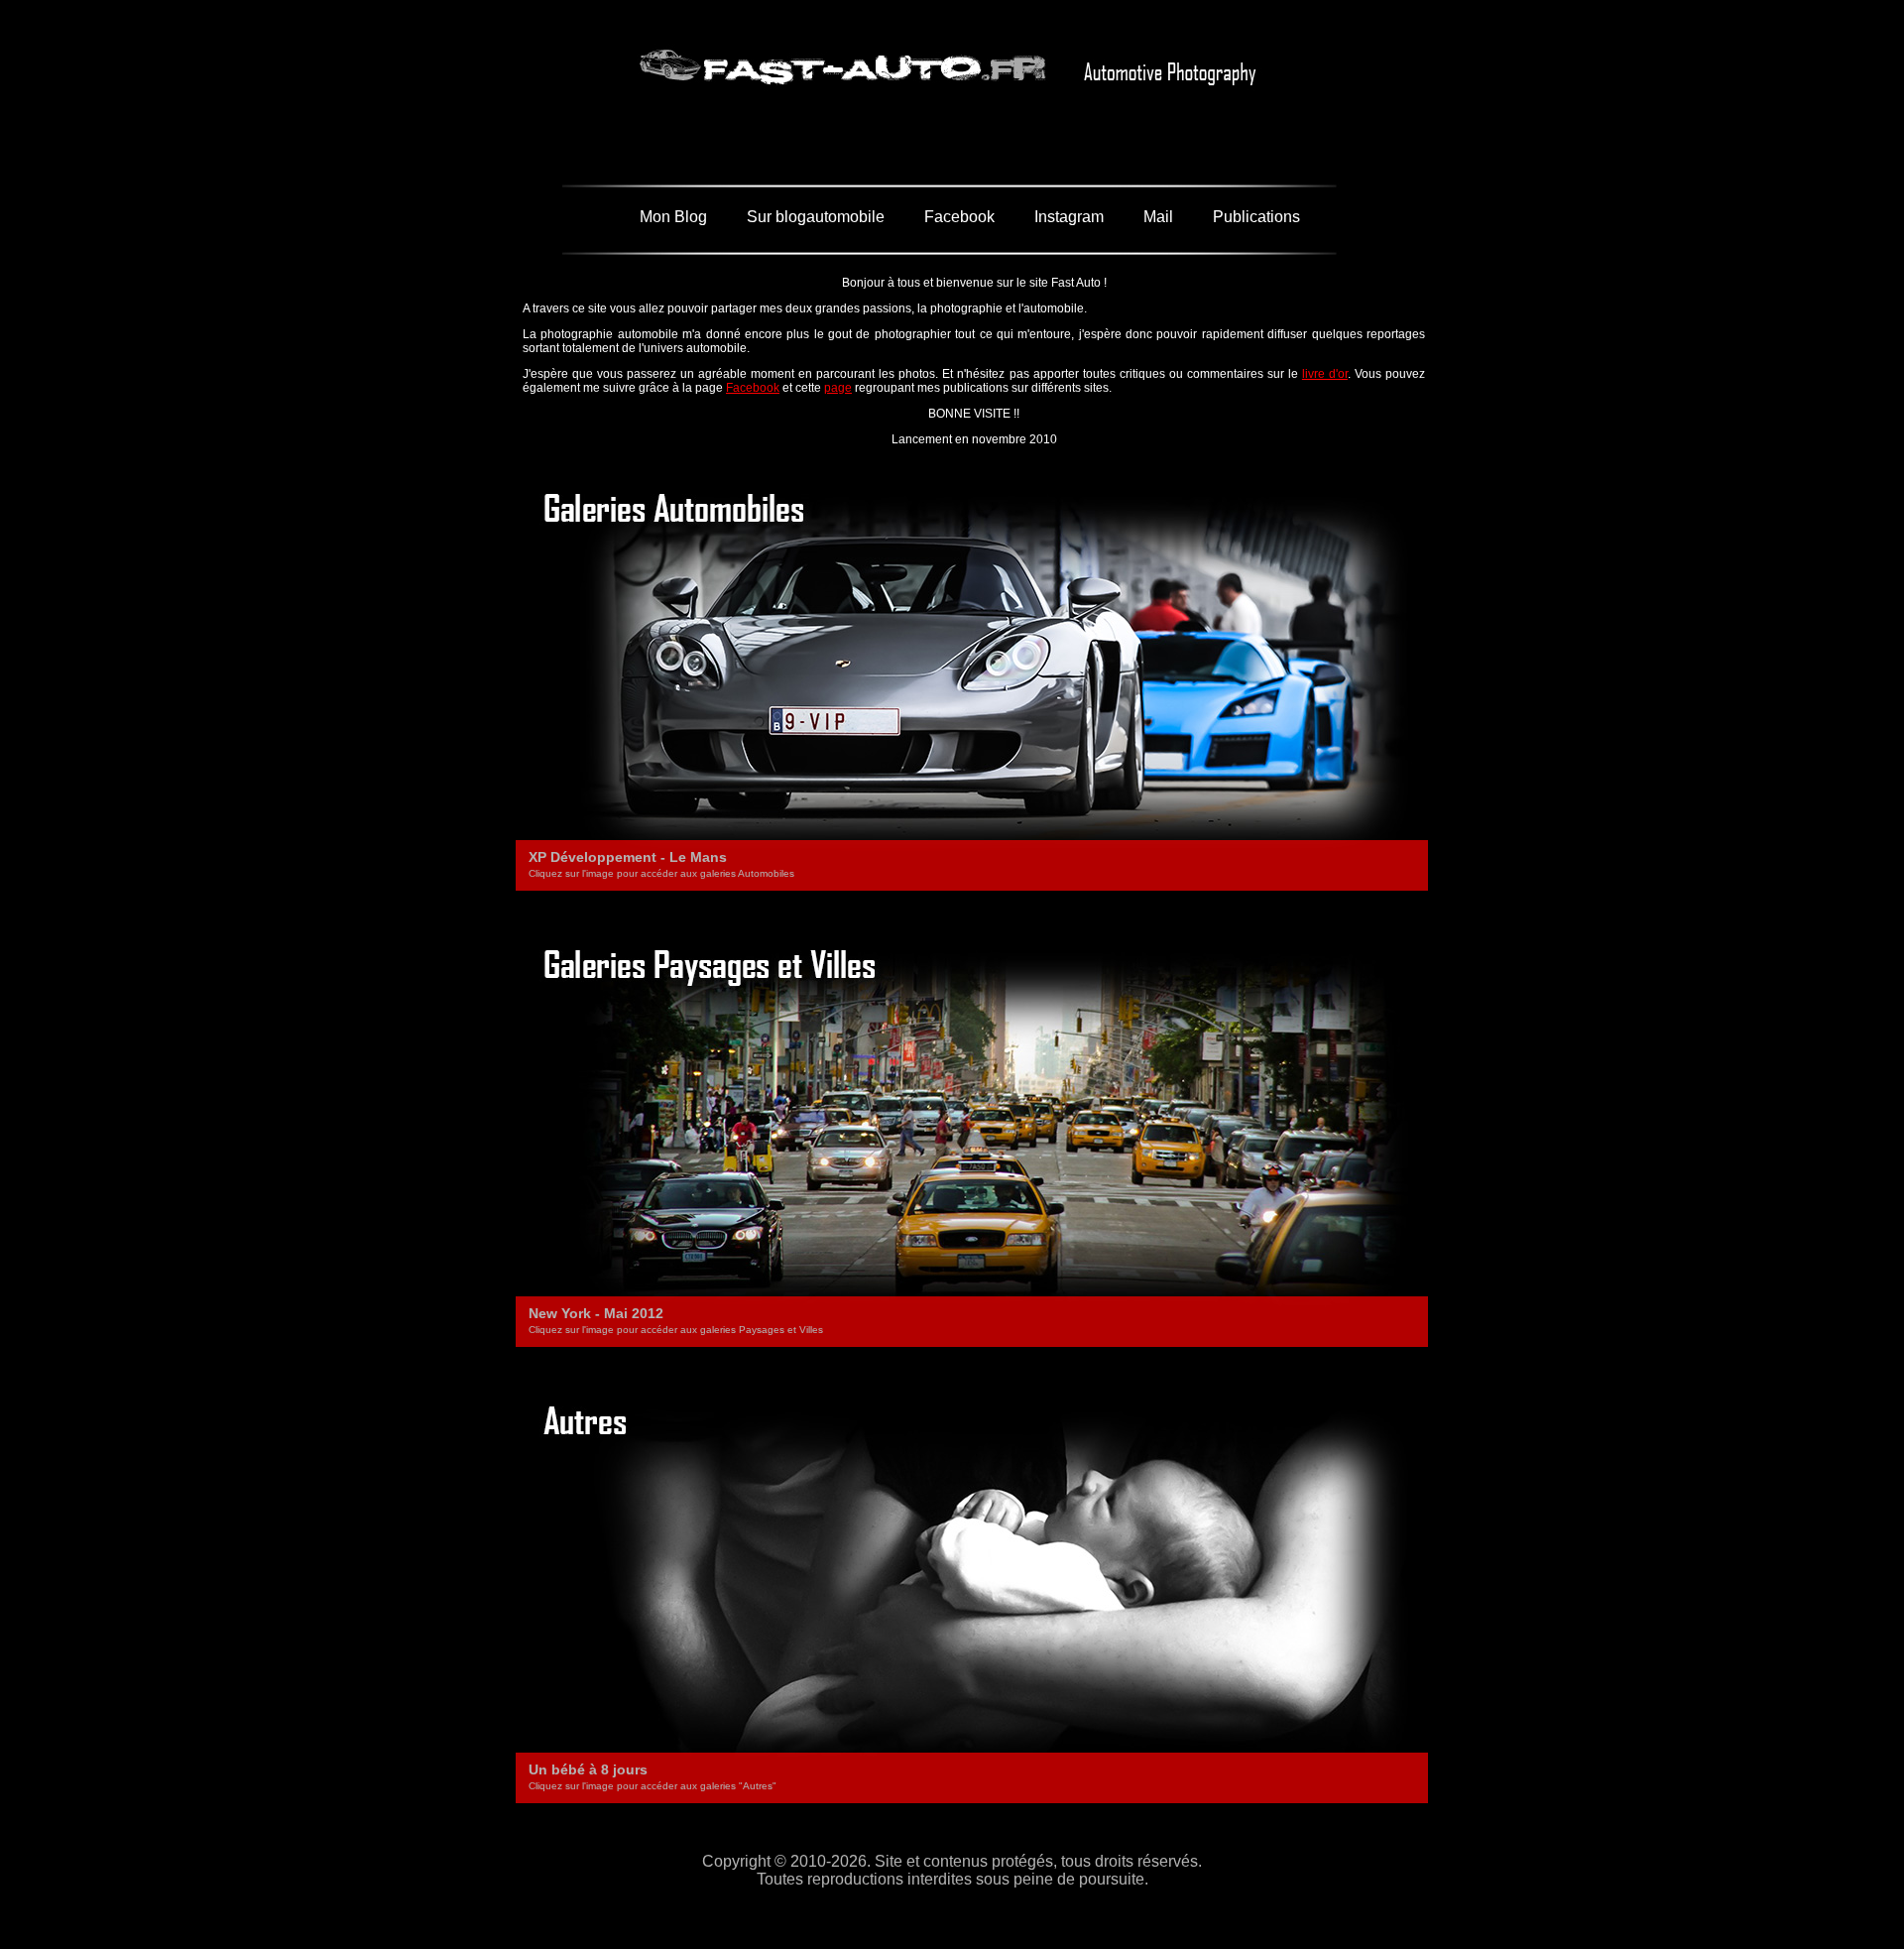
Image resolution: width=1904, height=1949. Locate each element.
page (838, 388)
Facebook (959, 217)
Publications (1256, 217)
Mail (1158, 217)
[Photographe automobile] (952, 116)
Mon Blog (673, 217)
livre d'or (1325, 374)
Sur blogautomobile (816, 217)
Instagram (1069, 217)
